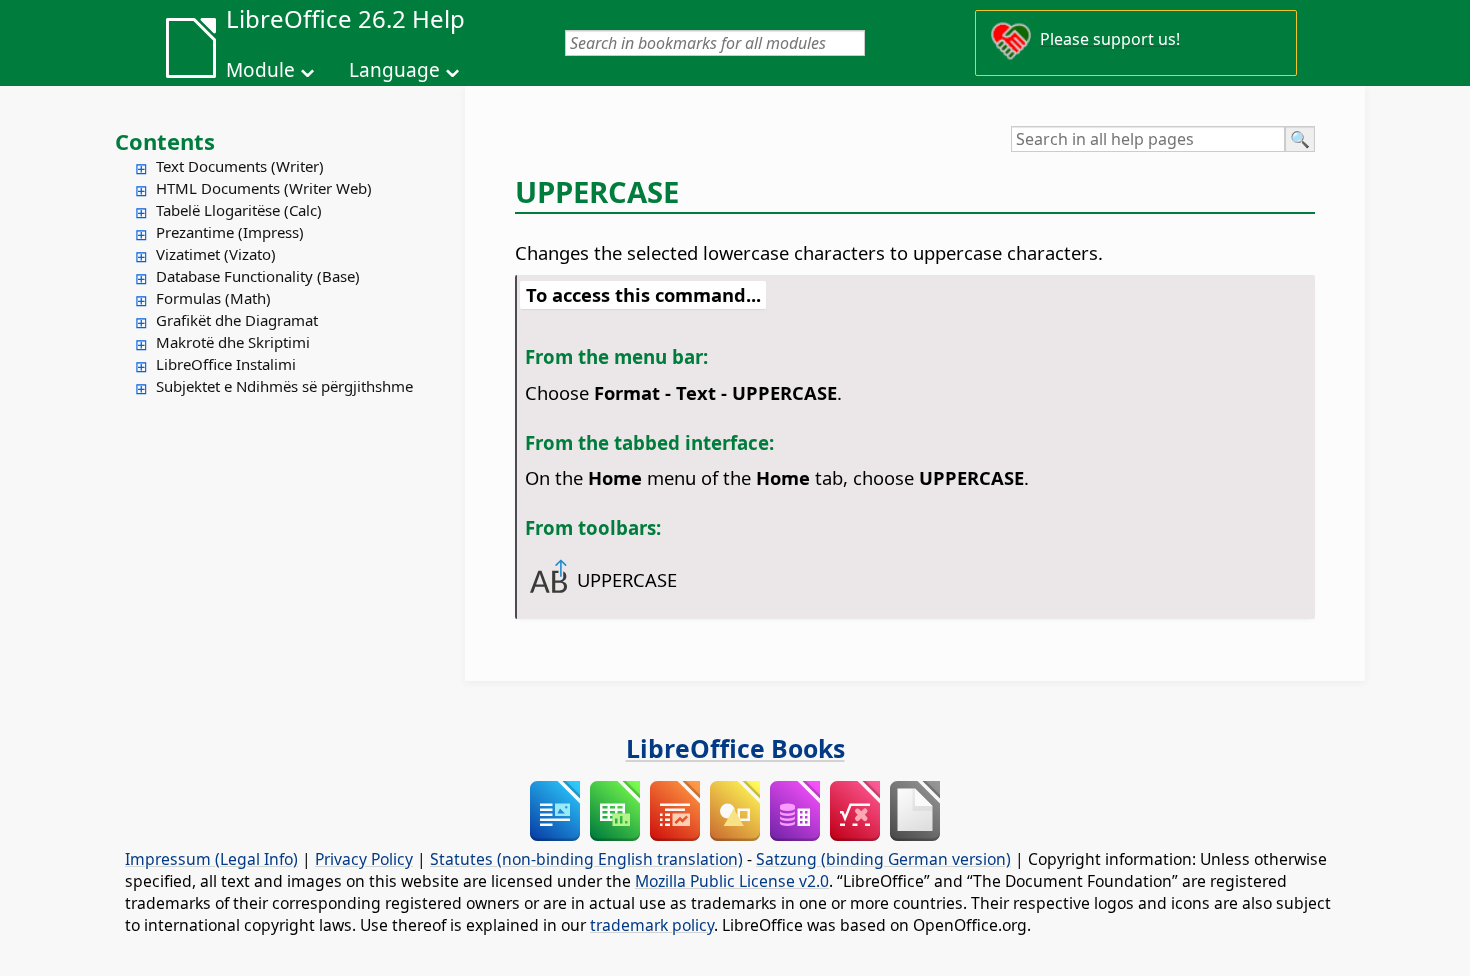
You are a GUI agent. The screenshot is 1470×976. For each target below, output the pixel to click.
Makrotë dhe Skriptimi (233, 342)
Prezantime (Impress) (230, 232)
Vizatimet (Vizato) (216, 254)
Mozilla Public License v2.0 (732, 881)
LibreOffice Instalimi (226, 364)
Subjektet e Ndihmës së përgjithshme (284, 386)
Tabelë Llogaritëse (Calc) (239, 210)
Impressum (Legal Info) (211, 859)
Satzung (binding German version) (883, 859)
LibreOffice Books (735, 748)
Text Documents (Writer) (240, 166)
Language (394, 70)
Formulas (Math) (213, 298)
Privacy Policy (364, 859)
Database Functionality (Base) (258, 276)
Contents (165, 141)
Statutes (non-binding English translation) (586, 859)
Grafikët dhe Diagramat (237, 320)
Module (260, 70)
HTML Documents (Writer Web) (264, 188)
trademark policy (652, 925)
